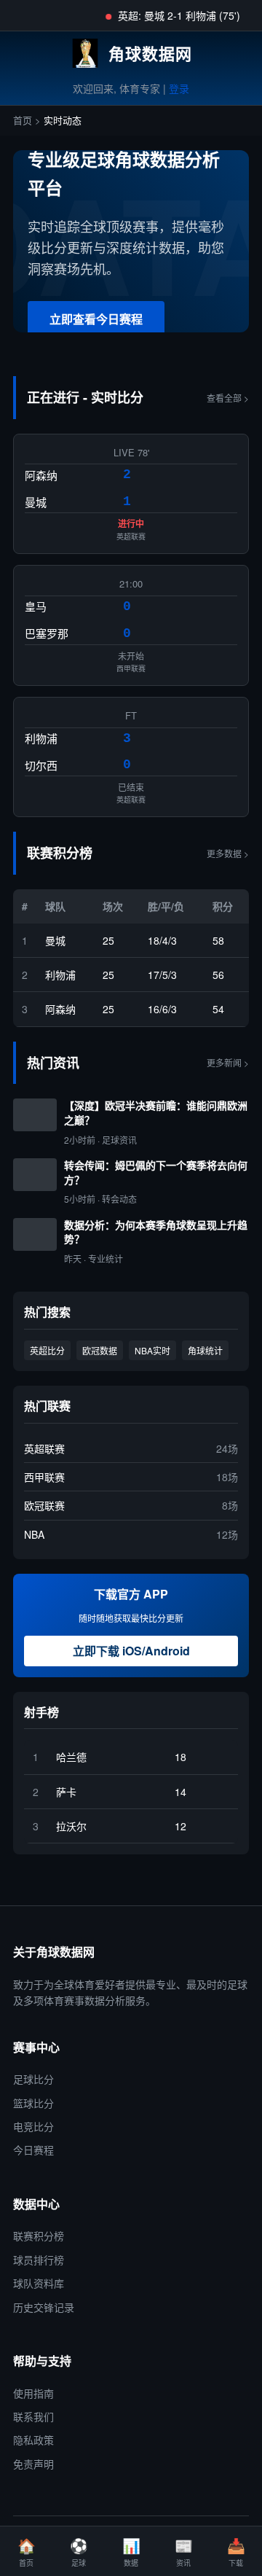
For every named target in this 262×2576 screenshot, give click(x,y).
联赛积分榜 (39, 2236)
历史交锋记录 (44, 2307)
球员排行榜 (39, 2260)
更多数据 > (228, 853)
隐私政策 (33, 2440)
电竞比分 (33, 2126)
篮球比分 (33, 2103)
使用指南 (33, 2393)
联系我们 (33, 2416)
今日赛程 (33, 2150)
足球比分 (33, 2079)
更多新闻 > (228, 1062)
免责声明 (33, 2464)
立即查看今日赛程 (96, 319)
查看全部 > (228, 398)
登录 (179, 88)
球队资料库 (39, 2283)
